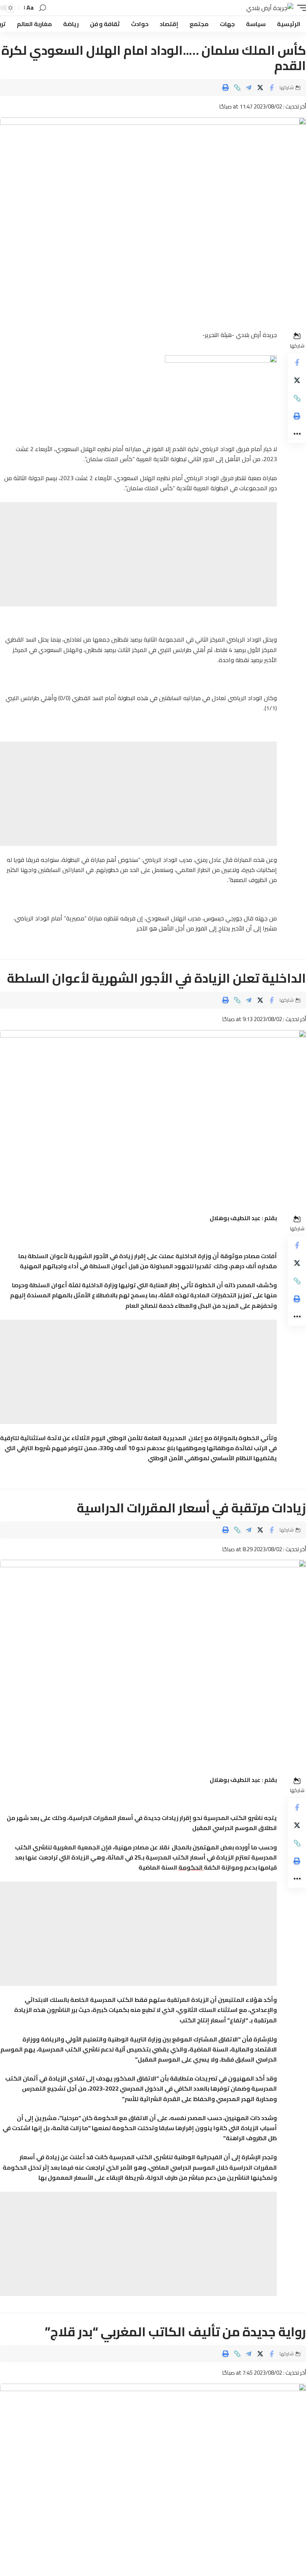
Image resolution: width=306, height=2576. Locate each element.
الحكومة (191, 1867)
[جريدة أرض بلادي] (270, 8)
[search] (43, 8)
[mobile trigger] (300, 8)
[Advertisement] (138, 554)
